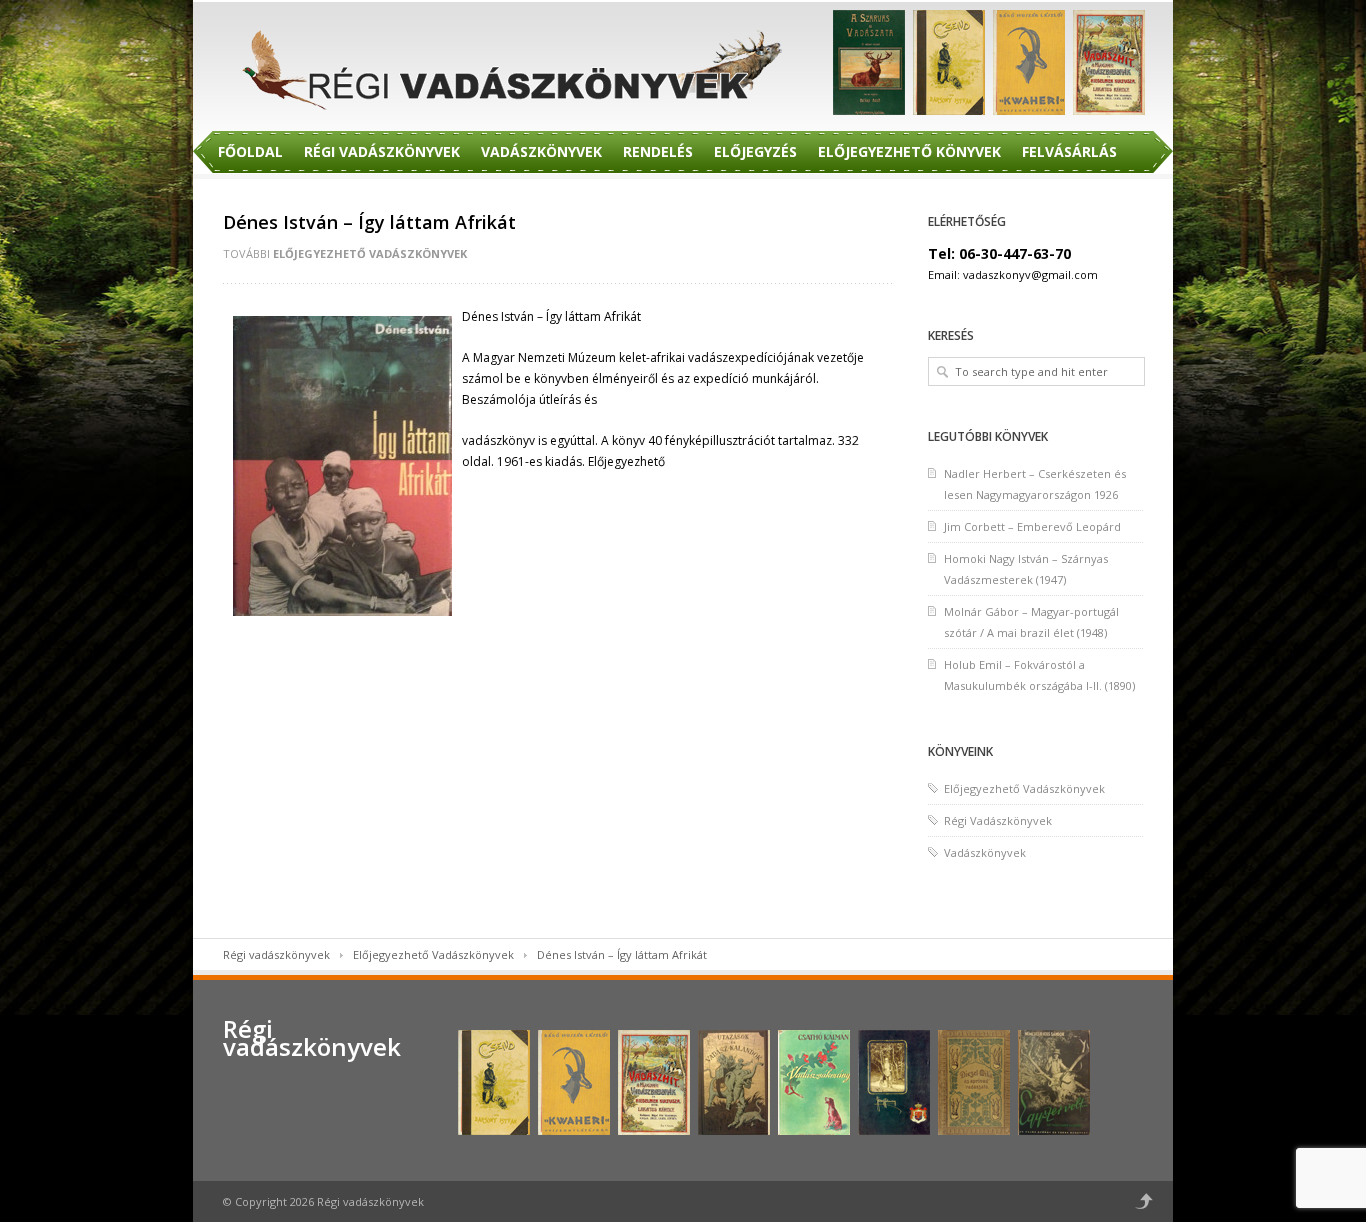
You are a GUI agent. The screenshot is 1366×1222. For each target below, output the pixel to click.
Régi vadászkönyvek (276, 954)
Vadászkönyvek (541, 151)
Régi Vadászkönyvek (382, 151)
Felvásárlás (1069, 151)
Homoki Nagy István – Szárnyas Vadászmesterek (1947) (1026, 569)
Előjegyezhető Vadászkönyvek (370, 253)
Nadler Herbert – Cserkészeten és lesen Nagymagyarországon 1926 (1035, 484)
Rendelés (658, 151)
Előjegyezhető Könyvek (909, 151)
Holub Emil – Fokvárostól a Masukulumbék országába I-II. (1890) (1039, 675)
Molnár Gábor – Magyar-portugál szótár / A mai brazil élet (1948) (1031, 622)
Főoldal (250, 151)
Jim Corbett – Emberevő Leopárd (1032, 526)
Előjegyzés (755, 151)
